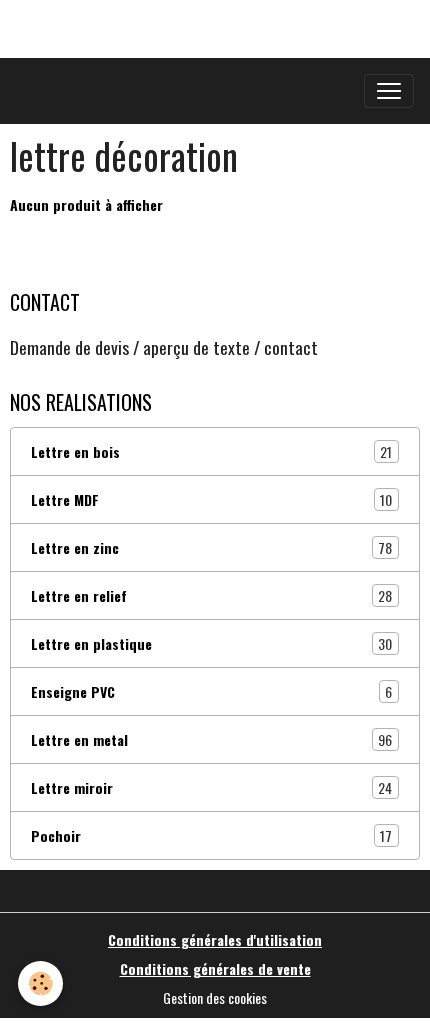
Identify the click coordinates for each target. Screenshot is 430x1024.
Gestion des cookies (215, 997)
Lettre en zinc (211, 548)
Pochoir (211, 836)
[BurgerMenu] (389, 91)
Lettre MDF (211, 500)
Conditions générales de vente (215, 968)
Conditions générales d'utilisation (215, 939)
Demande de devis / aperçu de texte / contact (164, 347)
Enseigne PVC (211, 692)
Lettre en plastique (211, 644)
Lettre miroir (211, 788)
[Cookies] (40, 983)
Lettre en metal (211, 740)
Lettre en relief (211, 596)
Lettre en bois (211, 452)
